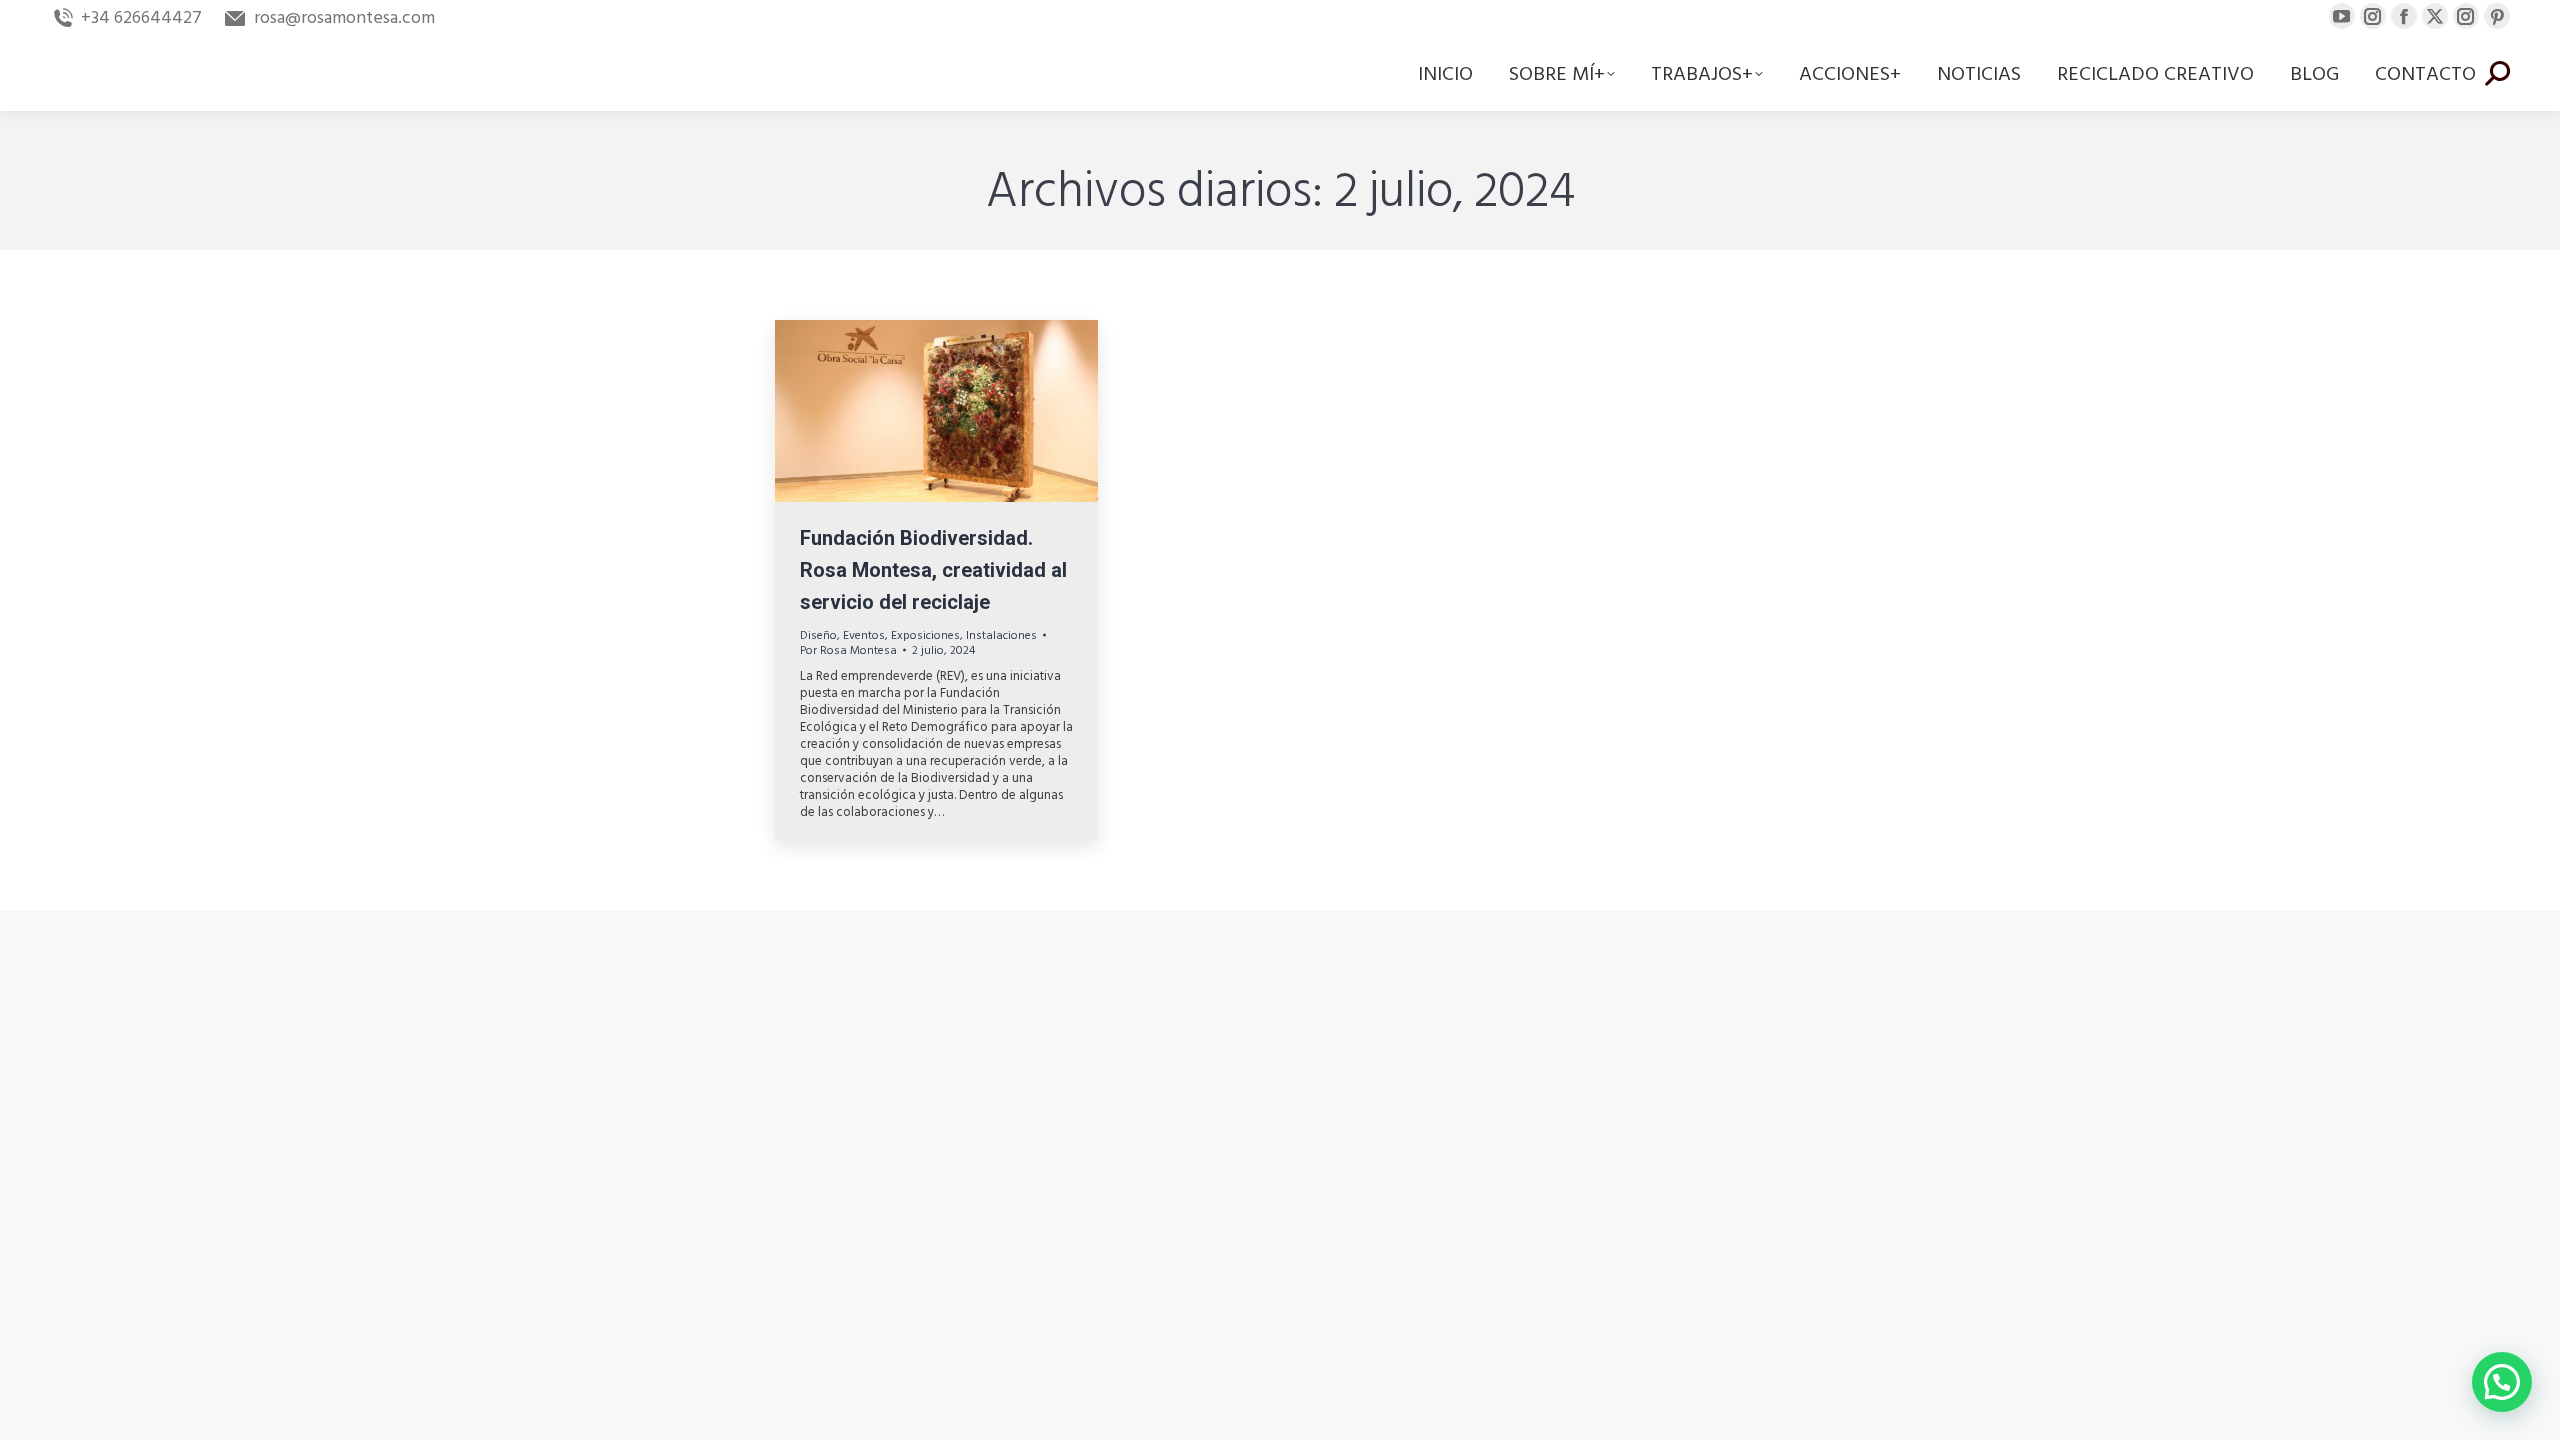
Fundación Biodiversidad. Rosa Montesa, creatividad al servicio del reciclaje (933, 570)
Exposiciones (925, 635)
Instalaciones (1001, 635)
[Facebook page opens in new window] (2404, 16)
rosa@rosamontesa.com (344, 18)
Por (848, 650)
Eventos (864, 635)
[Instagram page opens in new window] (2373, 16)
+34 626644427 (141, 18)
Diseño (818, 635)
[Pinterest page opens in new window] (2497, 16)
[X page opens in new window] (2435, 16)
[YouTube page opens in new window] (2342, 16)
